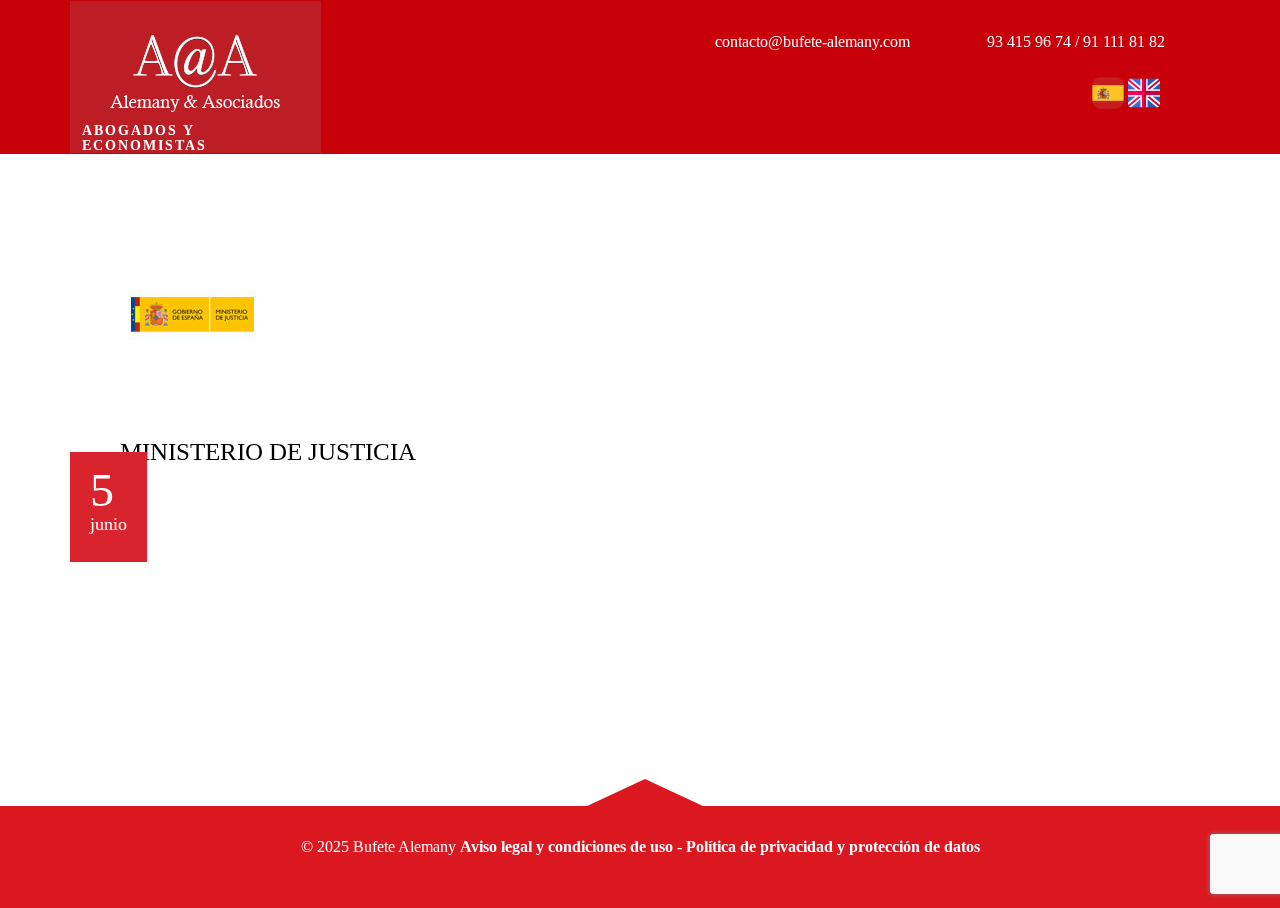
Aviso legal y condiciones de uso (566, 846)
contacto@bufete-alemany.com (810, 41)
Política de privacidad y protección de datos (833, 846)
